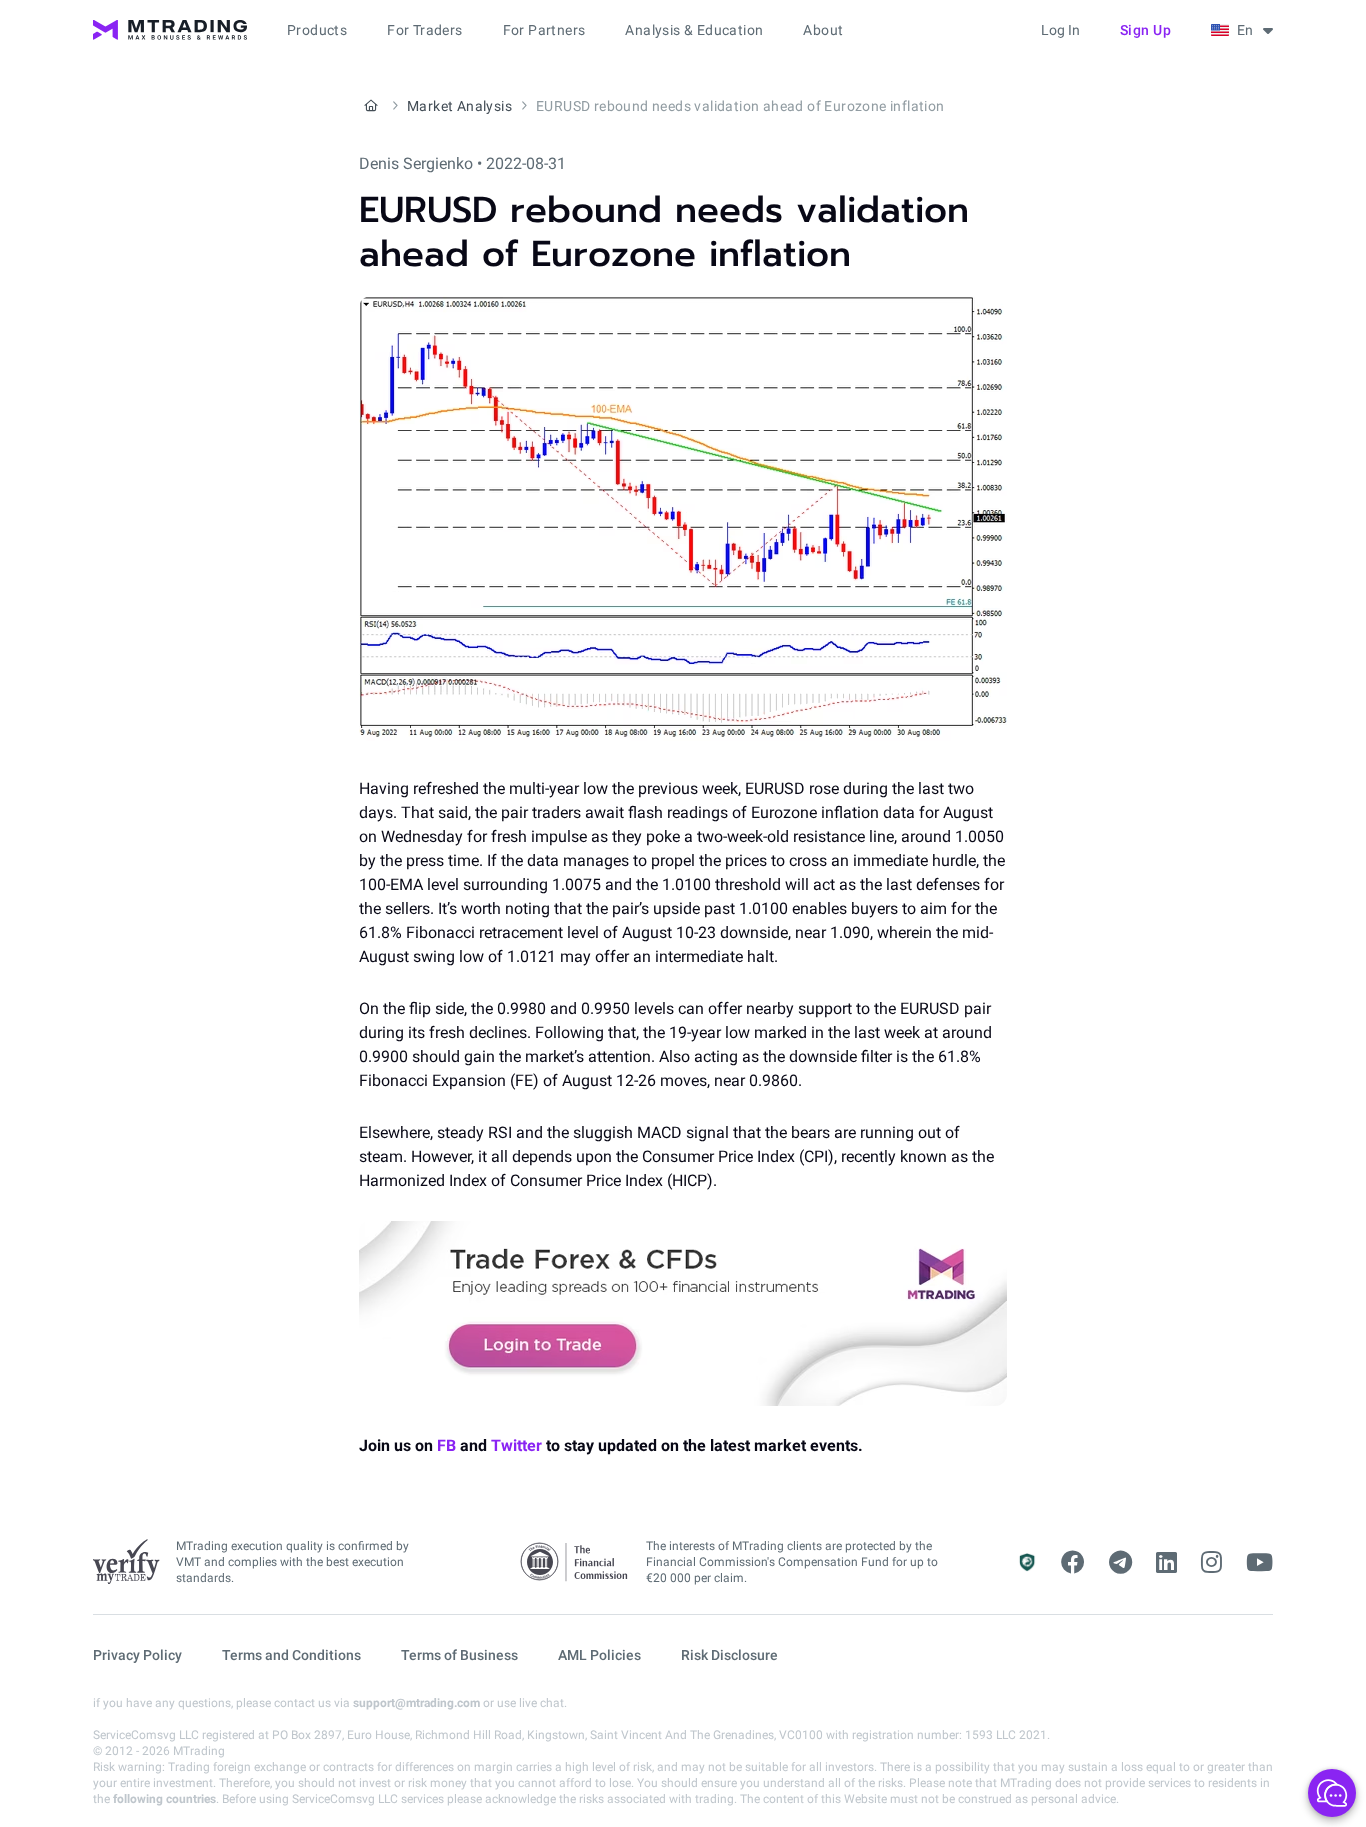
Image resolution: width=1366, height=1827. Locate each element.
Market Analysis (459, 106)
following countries (164, 1799)
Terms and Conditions (291, 1655)
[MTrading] (170, 30)
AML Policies (599, 1655)
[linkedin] (1166, 1563)
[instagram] (1211, 1563)
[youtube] (1259, 1563)
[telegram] (1120, 1563)
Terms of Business (459, 1655)
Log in (1060, 30)
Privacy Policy (137, 1655)
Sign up (1146, 30)
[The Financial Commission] (575, 1562)
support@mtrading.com (416, 1703)
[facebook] (1073, 1563)
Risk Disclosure (729, 1655)
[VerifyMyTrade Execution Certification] (126, 1562)
